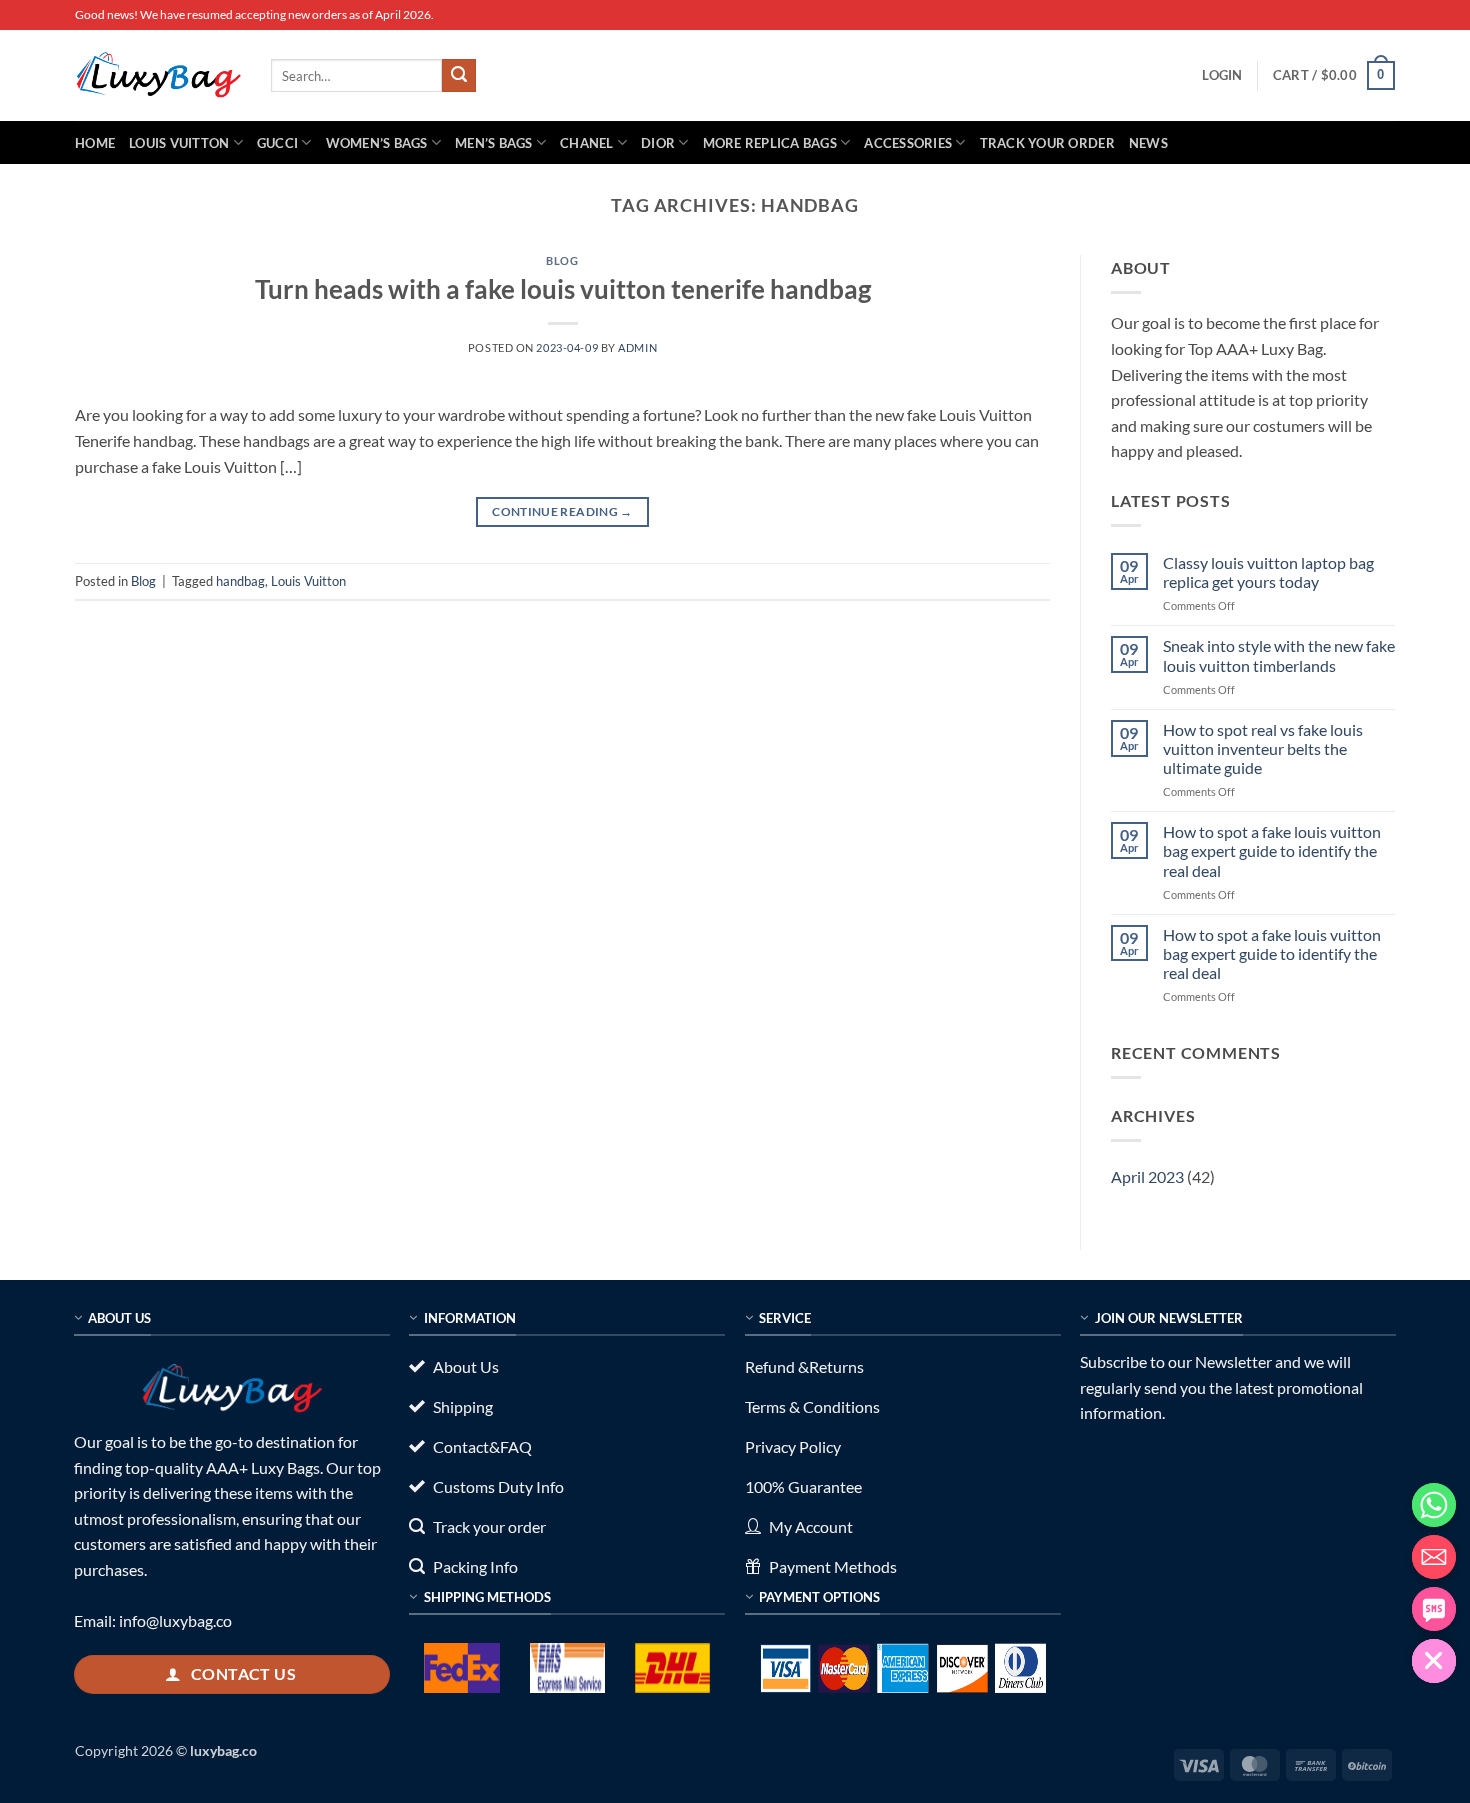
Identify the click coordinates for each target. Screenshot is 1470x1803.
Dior (658, 143)
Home (95, 143)
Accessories (908, 143)
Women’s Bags (377, 143)
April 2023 (1147, 1176)
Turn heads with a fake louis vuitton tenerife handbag (563, 289)
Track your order (1047, 143)
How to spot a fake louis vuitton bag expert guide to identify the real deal (1272, 850)
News (1148, 143)
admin (637, 347)
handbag (240, 581)
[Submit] (459, 76)
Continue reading (562, 511)
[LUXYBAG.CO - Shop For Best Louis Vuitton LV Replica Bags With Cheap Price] (158, 75)
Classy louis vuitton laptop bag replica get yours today (1268, 572)
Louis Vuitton (179, 143)
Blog (562, 260)
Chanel (587, 143)
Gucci (277, 143)
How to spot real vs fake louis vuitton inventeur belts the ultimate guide (1263, 748)
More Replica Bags (770, 143)
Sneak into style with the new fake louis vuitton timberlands (1279, 655)
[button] (1222, 75)
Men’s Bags (494, 143)
